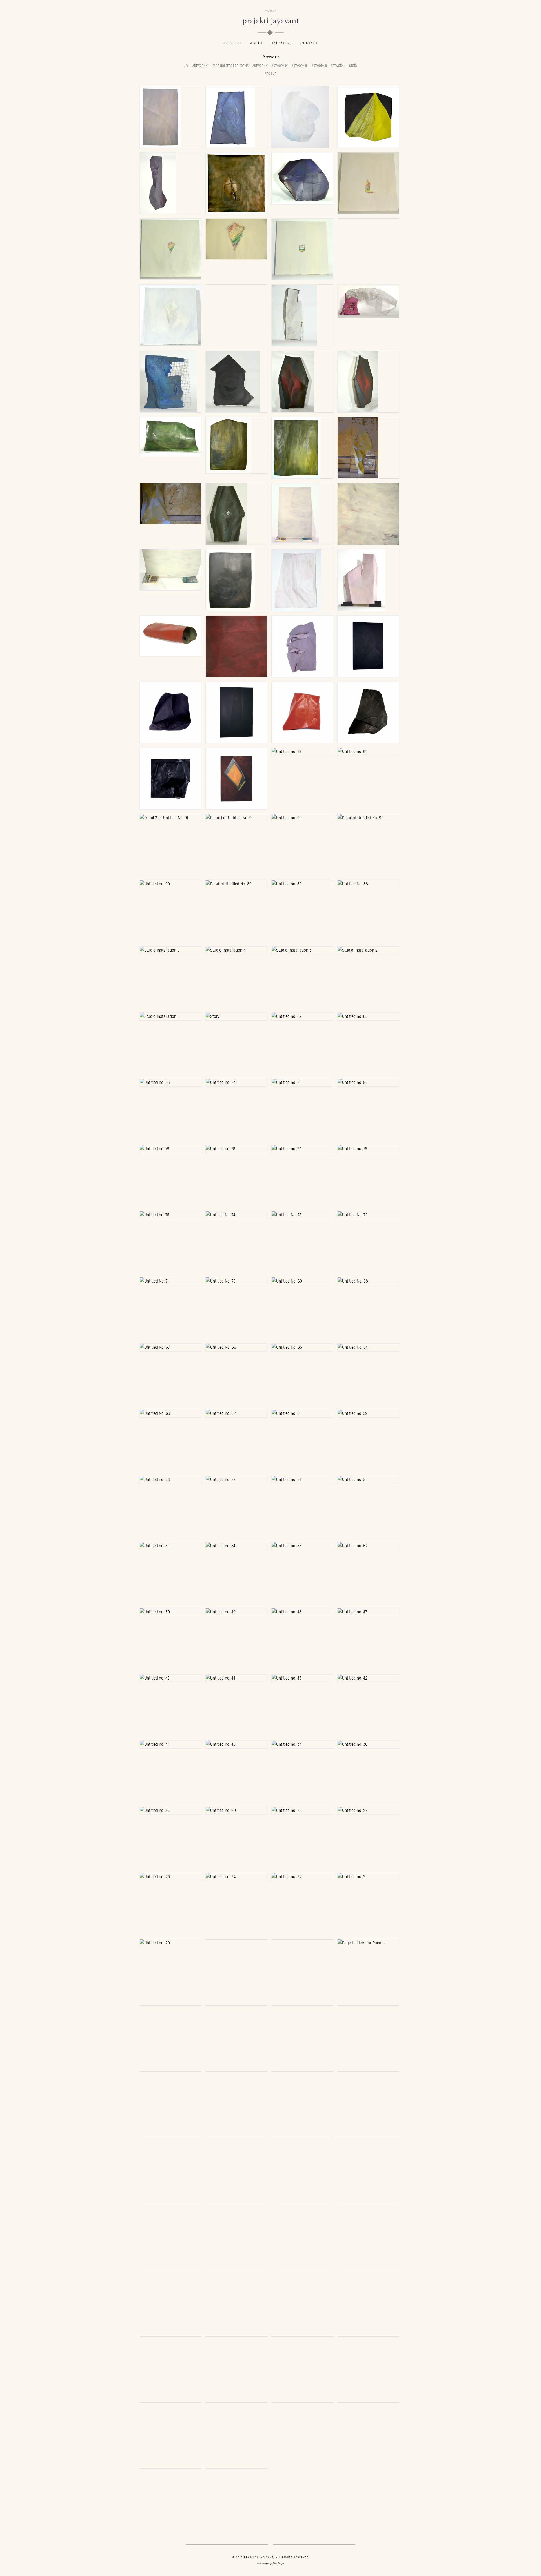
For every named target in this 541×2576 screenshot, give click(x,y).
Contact (309, 43)
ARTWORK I (338, 66)
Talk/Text (282, 43)
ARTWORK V (260, 66)
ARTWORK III (300, 66)
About (257, 43)
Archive (270, 74)
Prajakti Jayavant (271, 21)
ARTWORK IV (280, 66)
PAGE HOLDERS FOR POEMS (230, 66)
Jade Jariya (278, 2563)
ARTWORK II (319, 66)
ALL (186, 66)
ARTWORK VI (200, 66)
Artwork (232, 43)
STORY (353, 66)
